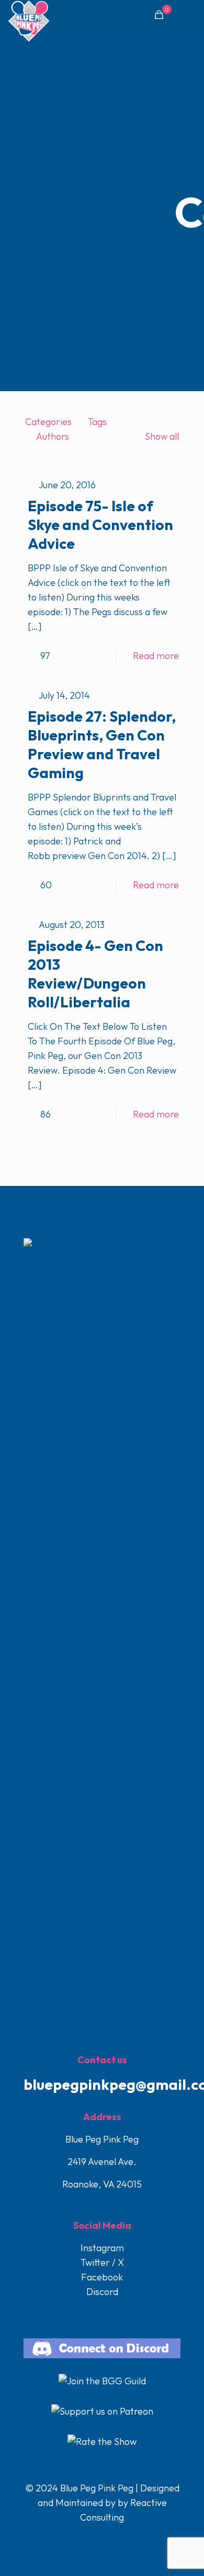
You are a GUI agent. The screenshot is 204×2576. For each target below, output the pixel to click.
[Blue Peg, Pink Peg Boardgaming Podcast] (29, 13)
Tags (97, 422)
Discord (102, 2292)
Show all (162, 436)
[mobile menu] (190, 16)
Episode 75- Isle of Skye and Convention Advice (100, 525)
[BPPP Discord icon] (124, 2538)
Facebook (102, 2277)
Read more (156, 656)
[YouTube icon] (103, 2538)
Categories (48, 422)
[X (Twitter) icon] (92, 2538)
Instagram (102, 2248)
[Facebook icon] (81, 2538)
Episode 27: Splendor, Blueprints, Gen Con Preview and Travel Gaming (102, 744)
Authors (53, 436)
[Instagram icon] (114, 2538)
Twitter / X (102, 2262)
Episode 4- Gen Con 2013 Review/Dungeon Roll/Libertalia (95, 974)
